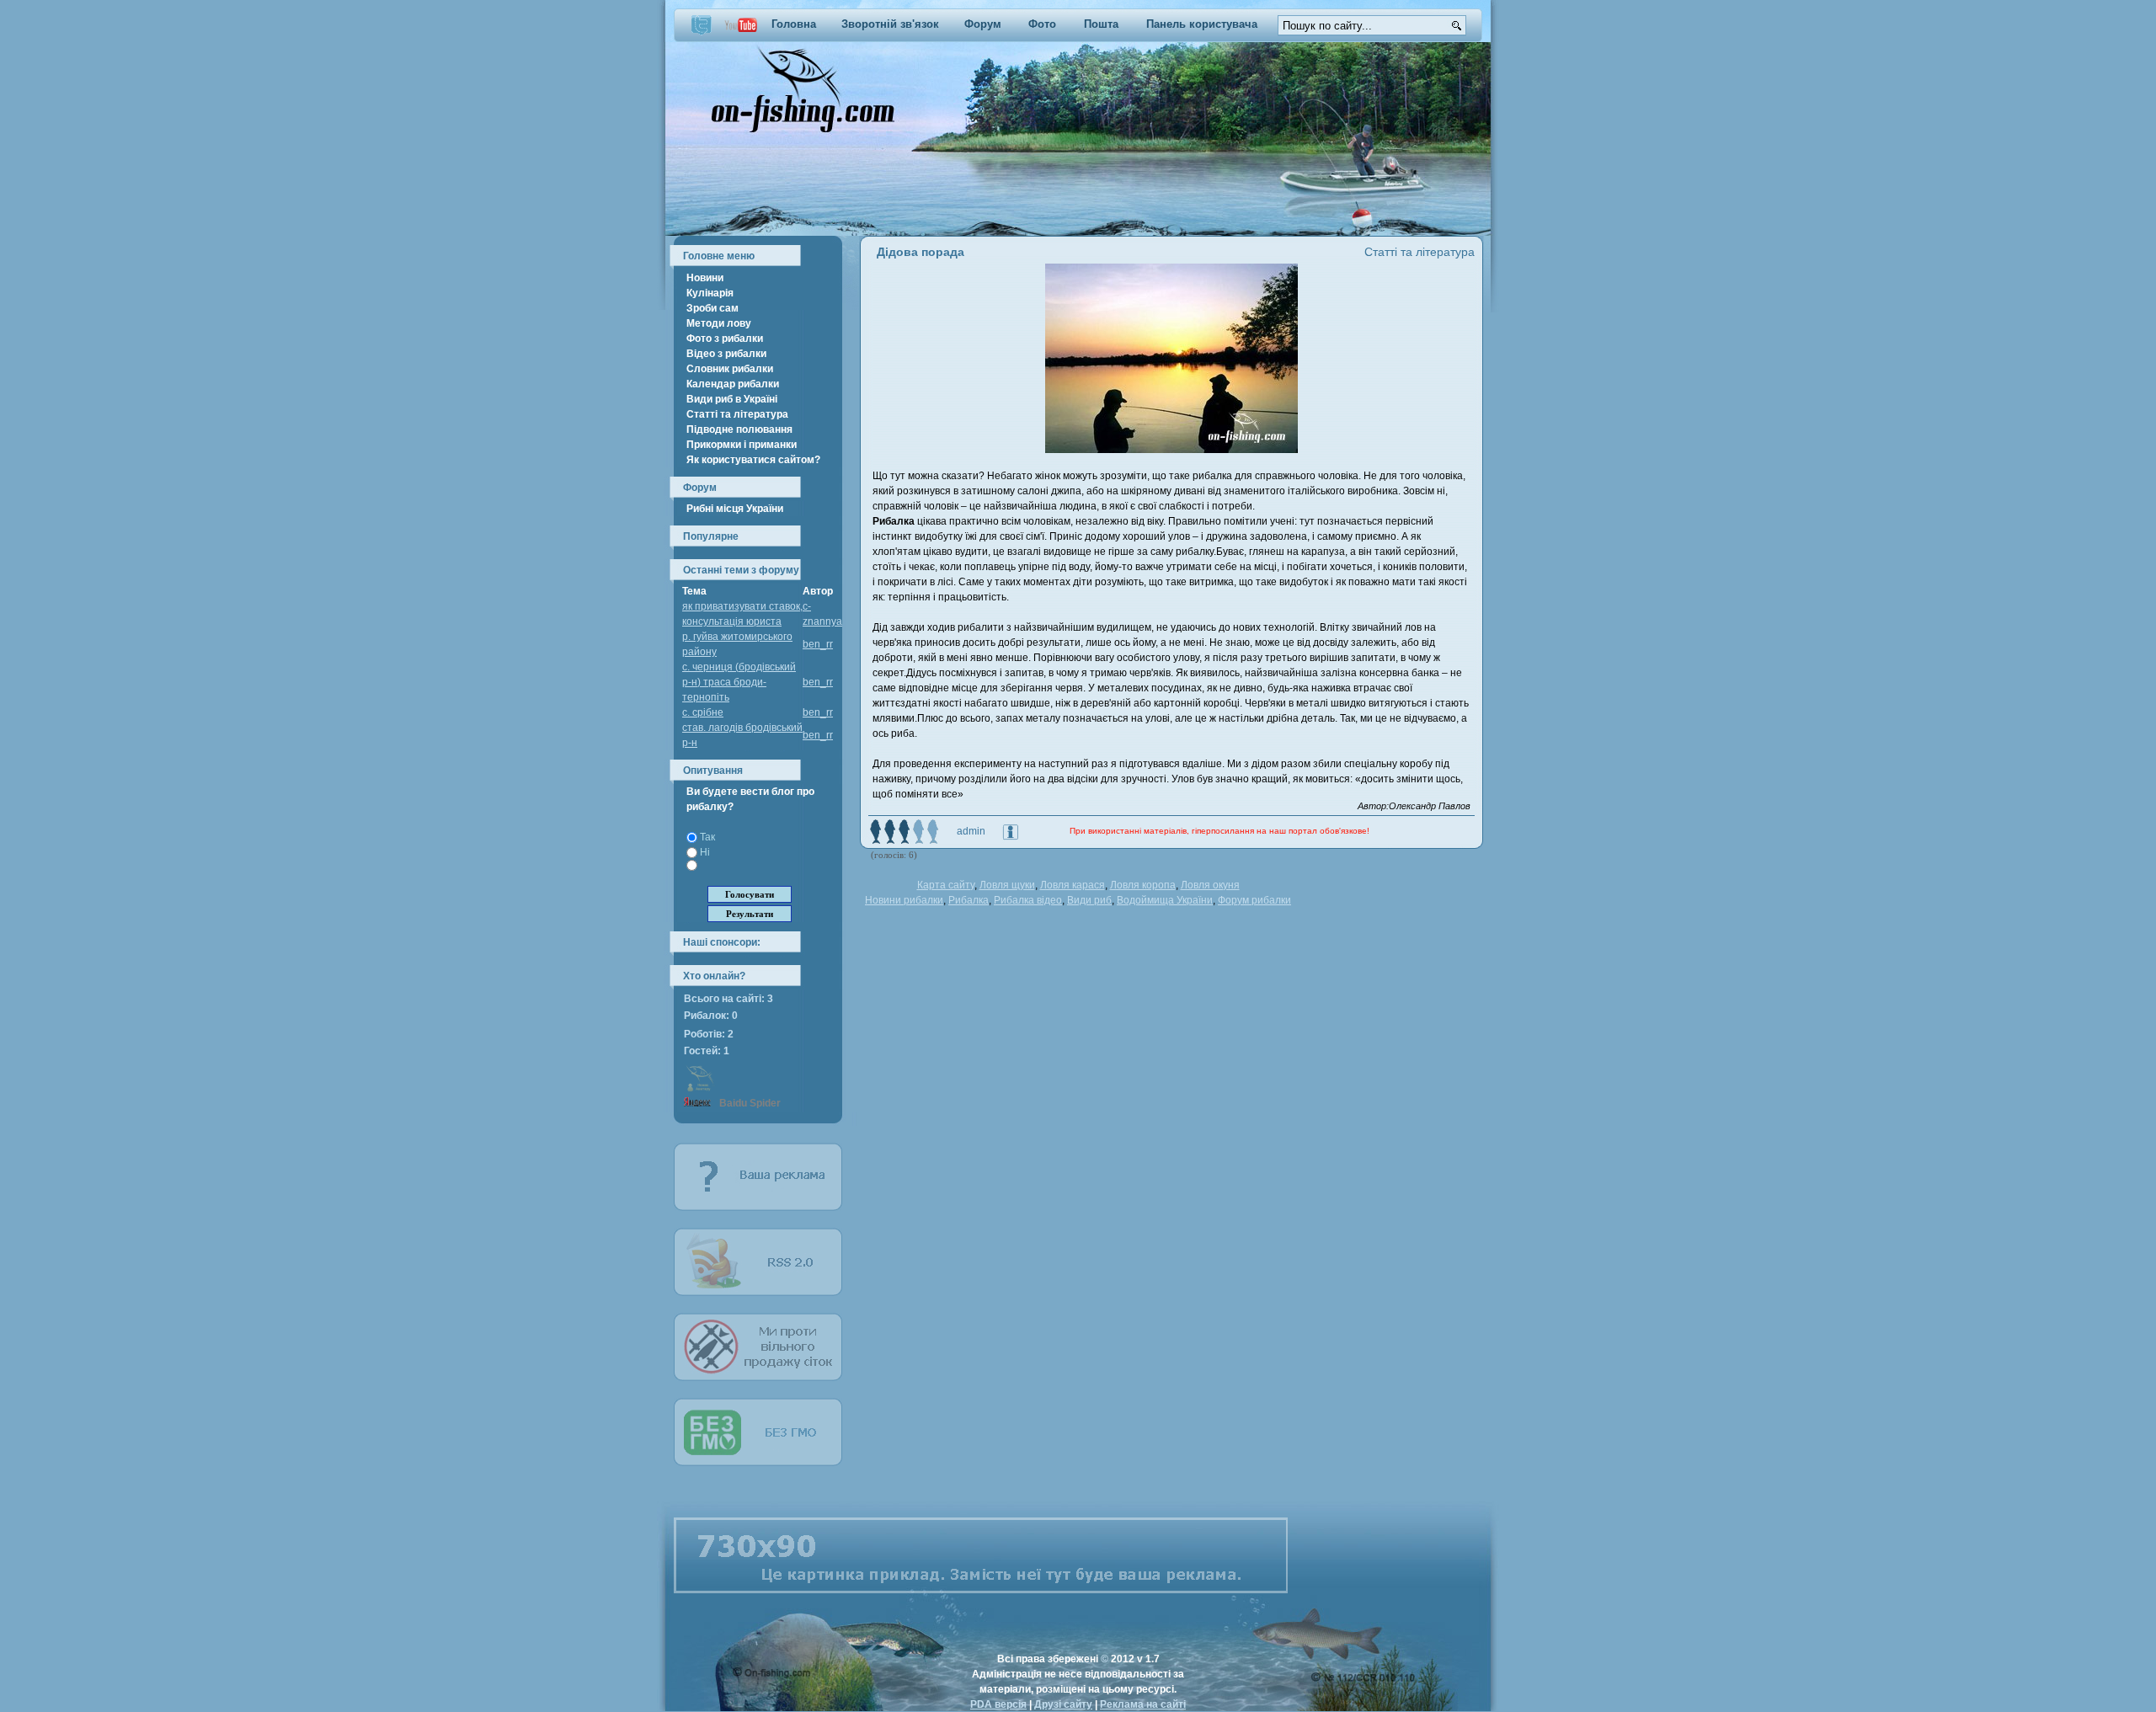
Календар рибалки (733, 384)
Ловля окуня (1210, 885)
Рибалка (969, 900)
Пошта (1101, 24)
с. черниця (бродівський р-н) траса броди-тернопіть (739, 682)
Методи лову (719, 323)
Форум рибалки (1254, 900)
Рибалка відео (1028, 900)
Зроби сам (712, 308)
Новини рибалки (904, 900)
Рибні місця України (735, 509)
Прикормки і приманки (742, 445)
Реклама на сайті (1143, 1704)
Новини (705, 278)
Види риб (1089, 900)
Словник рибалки (730, 369)
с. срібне (703, 712)
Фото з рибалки (725, 339)
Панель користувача (1202, 24)
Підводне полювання (739, 429)
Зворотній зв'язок (890, 24)
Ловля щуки (1007, 885)
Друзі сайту (1063, 1704)
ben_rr (818, 644)
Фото (1042, 24)
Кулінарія (710, 293)
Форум (983, 24)
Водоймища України (1165, 900)
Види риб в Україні (732, 399)
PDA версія (998, 1704)
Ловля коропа (1143, 885)
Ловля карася (1073, 885)
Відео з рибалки (726, 354)
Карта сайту (946, 885)
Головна (794, 24)
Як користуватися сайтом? (753, 460)
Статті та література (737, 414)
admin (971, 831)
